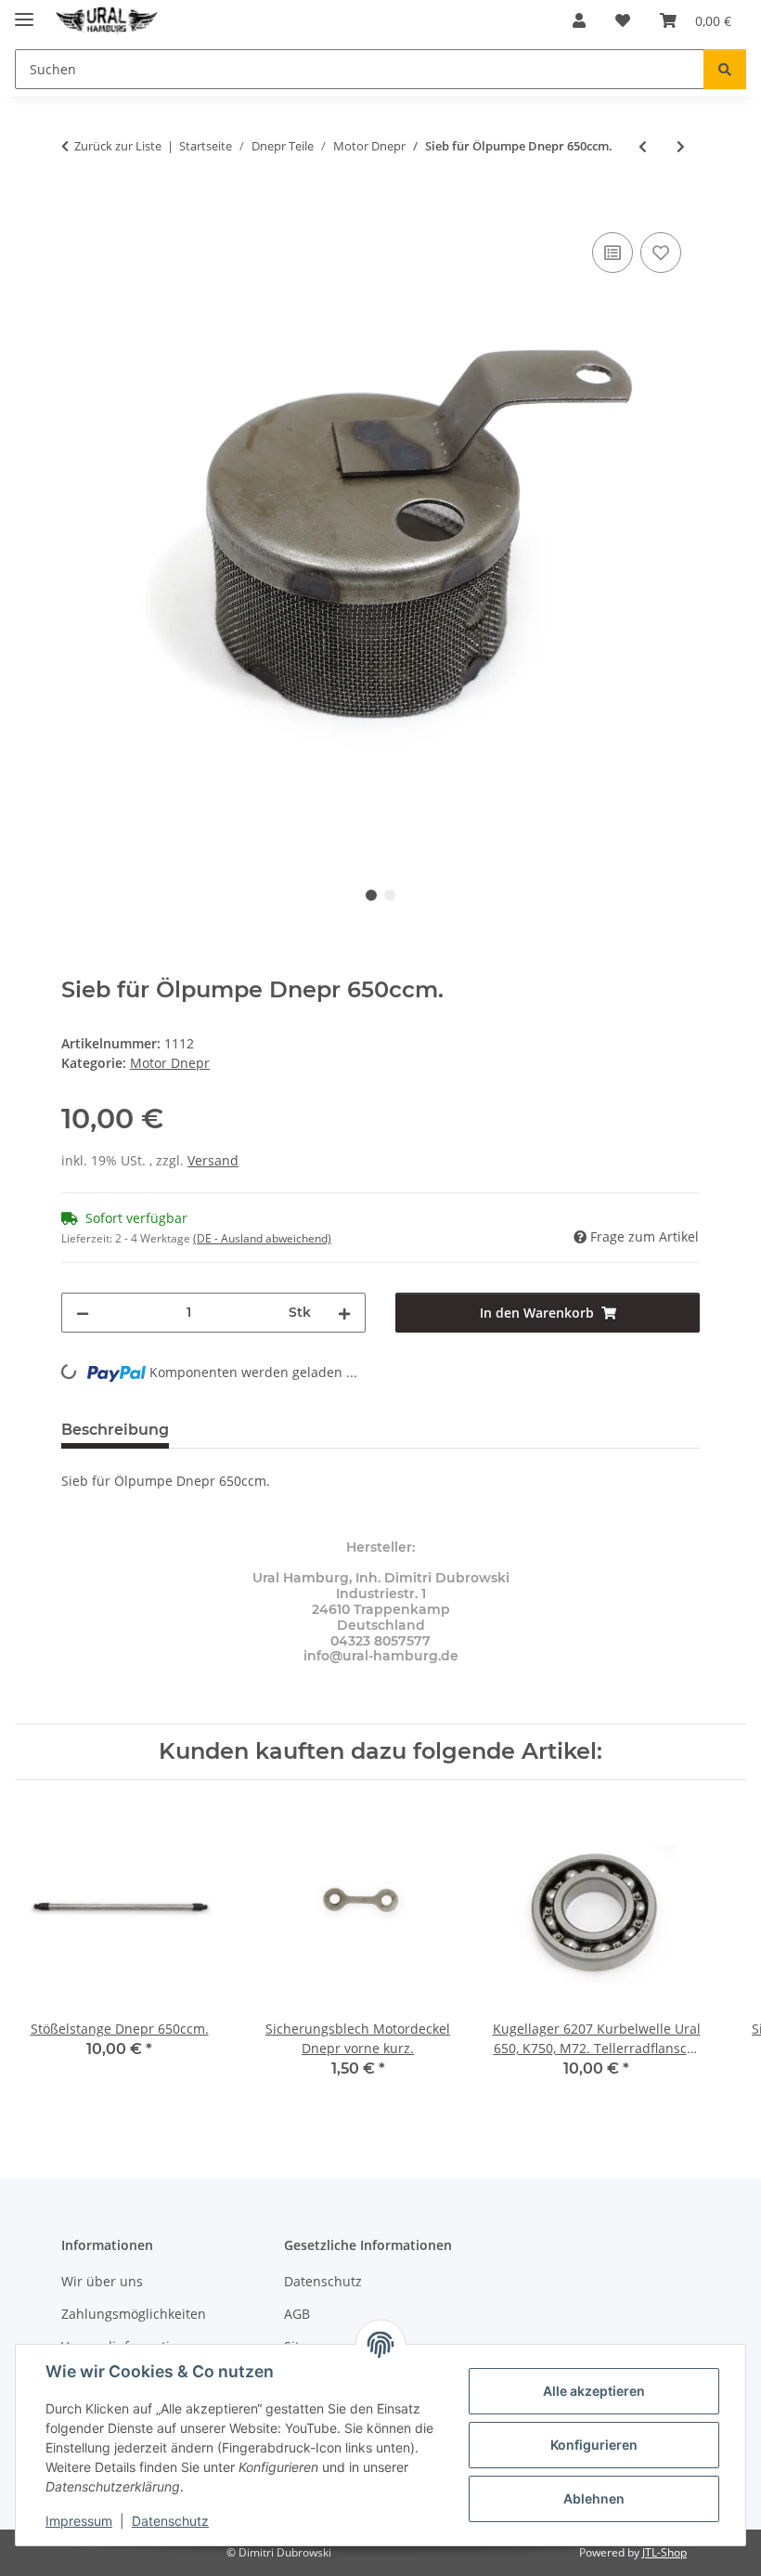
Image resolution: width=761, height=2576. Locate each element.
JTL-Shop (664, 2552)
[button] (579, 20)
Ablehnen (594, 2498)
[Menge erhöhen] (344, 1313)
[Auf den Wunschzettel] (661, 253)
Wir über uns (102, 2281)
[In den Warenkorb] (76, 207)
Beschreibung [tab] (115, 1430)
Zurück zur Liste (118, 146)
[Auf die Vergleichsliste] (613, 253)
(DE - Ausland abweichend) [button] (262, 1238)
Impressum (79, 2521)
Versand (213, 1160)
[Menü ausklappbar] (24, 12)
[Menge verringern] (83, 1313)
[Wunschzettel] (623, 20)
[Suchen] (725, 69)
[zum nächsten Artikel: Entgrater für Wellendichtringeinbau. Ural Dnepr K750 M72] (681, 146)
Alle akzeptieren (594, 2391)
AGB (297, 2314)
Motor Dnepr (170, 1063)
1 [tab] (371, 895)
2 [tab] (390, 895)
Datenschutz (170, 2521)
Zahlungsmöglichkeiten (134, 2314)
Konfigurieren (594, 2445)
